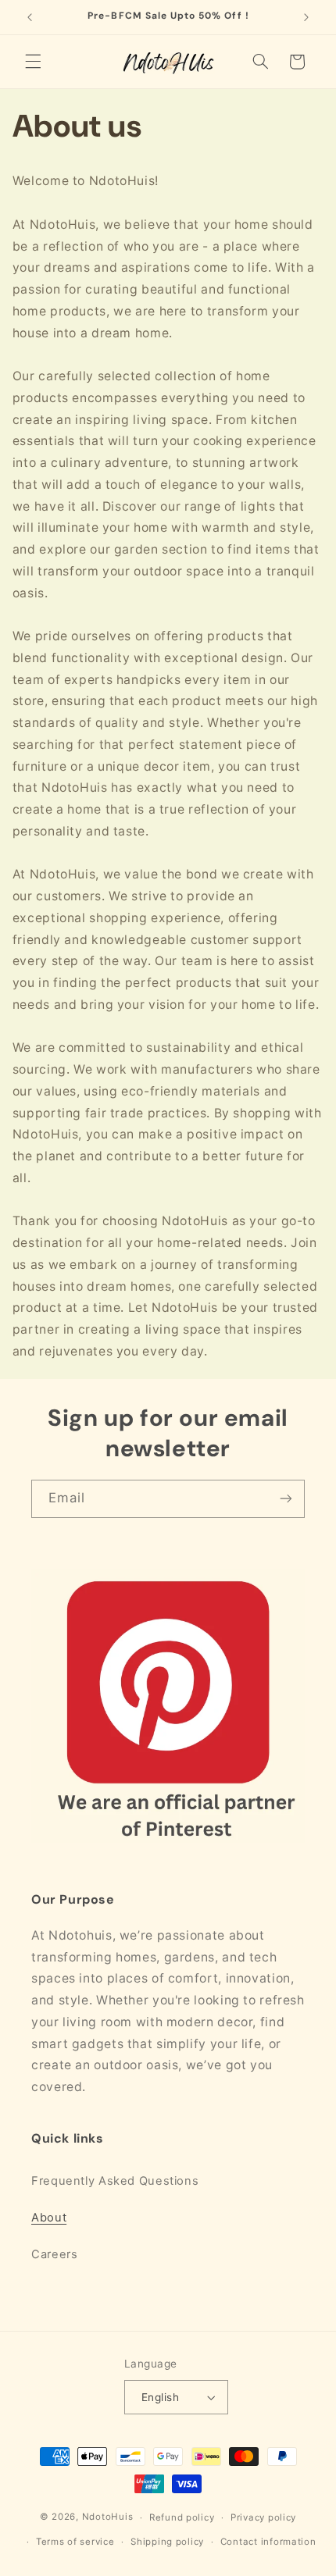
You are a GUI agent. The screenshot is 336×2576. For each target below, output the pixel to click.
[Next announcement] (306, 17)
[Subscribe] (286, 1499)
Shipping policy (167, 2542)
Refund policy (182, 2517)
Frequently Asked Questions (115, 2181)
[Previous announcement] (30, 17)
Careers (54, 2254)
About (49, 2218)
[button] (33, 62)
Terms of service (75, 2542)
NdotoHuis (108, 2517)
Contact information (268, 2542)
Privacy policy (263, 2517)
